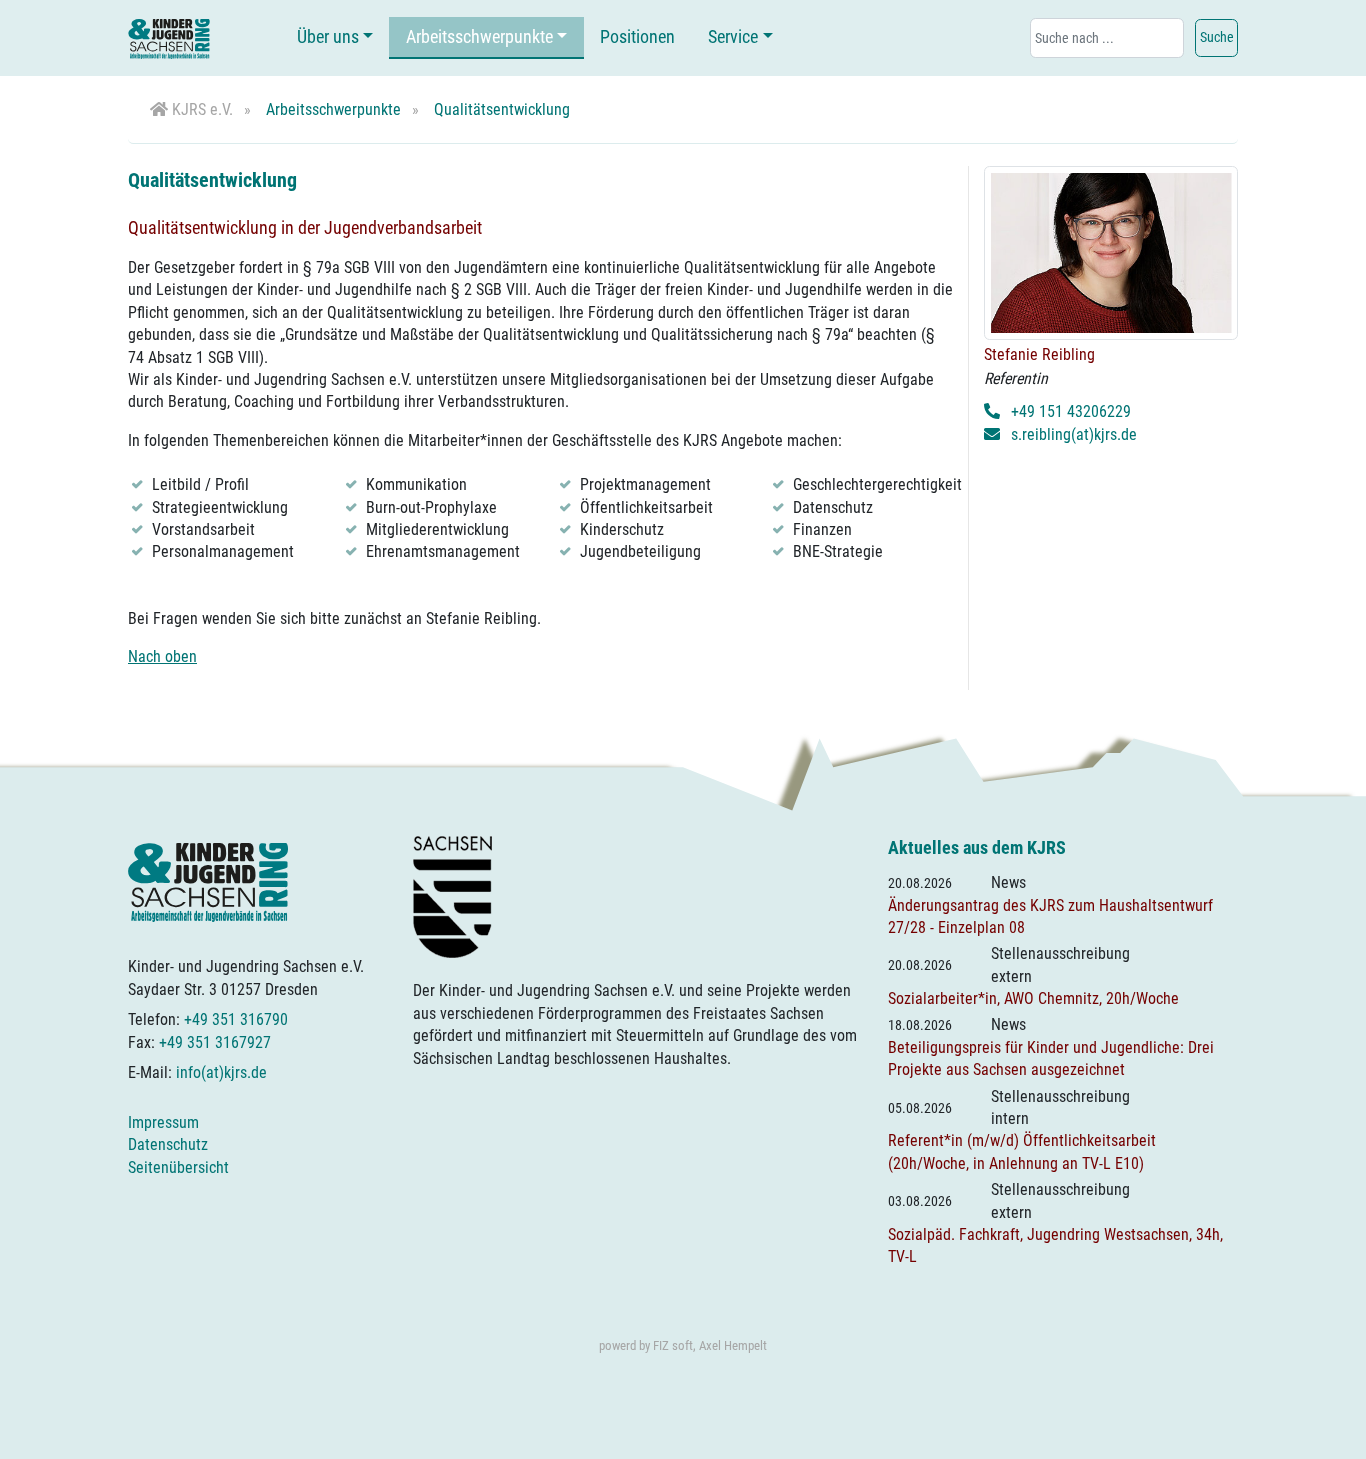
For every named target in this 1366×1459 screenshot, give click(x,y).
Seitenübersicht (178, 1167)
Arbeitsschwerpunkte (479, 37)
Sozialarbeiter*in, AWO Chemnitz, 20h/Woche (1033, 998)
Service (733, 37)
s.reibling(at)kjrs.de (1074, 434)
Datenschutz (168, 1144)
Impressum (163, 1122)
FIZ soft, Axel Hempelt (710, 1345)
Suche (1217, 37)
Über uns (328, 37)
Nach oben (162, 656)
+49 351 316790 (236, 1019)
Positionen (637, 37)
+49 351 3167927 (215, 1042)
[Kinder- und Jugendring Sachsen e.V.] (169, 38)
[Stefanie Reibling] (1111, 251)
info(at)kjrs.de (221, 1072)
